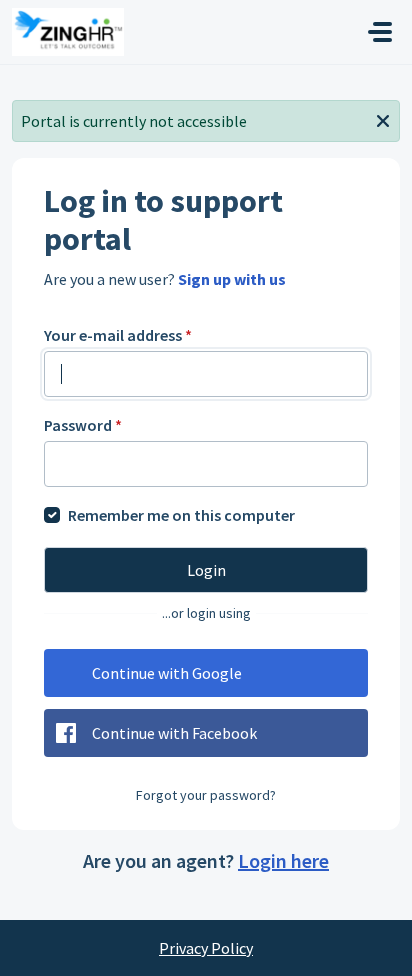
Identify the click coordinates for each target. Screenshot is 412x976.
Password (83, 425)
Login (206, 570)
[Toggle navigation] (380, 32)
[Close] (383, 119)
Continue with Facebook (174, 733)
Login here (283, 860)
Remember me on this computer (181, 515)
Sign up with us (232, 279)
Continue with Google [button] (167, 673)
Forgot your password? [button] (206, 795)
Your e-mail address (118, 335)
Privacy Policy (206, 948)
